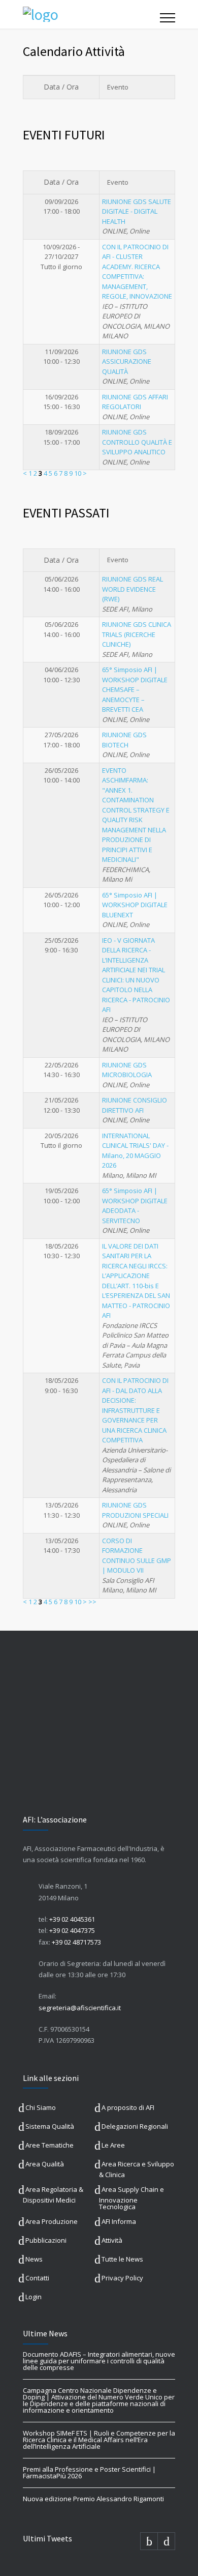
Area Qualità (45, 2164)
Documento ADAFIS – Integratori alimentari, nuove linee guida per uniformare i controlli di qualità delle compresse (99, 2361)
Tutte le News (122, 2259)
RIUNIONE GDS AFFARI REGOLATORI (135, 402)
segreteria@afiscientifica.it (80, 2008)
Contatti (37, 2278)
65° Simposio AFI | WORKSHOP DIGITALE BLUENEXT (135, 905)
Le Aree (113, 2145)
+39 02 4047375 (72, 1930)
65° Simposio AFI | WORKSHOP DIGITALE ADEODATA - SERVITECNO (135, 1206)
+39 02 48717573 (76, 1942)
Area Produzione (52, 2221)
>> (92, 1602)
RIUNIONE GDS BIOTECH (124, 740)
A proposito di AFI (128, 2107)
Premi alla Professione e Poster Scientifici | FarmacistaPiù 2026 (89, 2472)
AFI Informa (119, 2221)
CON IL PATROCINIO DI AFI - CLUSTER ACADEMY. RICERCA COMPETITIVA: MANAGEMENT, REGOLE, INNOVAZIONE (137, 272)
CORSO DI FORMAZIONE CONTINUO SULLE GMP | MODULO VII (137, 1556)
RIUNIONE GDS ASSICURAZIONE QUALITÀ (127, 361)
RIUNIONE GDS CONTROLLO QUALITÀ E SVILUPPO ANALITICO (137, 442)
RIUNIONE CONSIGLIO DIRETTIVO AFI (135, 1105)
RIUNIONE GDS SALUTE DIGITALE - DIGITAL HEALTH (137, 211)
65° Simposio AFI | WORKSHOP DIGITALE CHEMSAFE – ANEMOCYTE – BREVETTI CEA (135, 689)
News (34, 2259)
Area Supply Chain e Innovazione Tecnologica (131, 2198)
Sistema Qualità (50, 2126)
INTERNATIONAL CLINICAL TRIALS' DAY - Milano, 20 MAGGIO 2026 (135, 1151)
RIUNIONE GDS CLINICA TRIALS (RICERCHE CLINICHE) (137, 634)
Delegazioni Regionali (135, 2126)
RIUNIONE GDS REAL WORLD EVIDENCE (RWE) (133, 589)
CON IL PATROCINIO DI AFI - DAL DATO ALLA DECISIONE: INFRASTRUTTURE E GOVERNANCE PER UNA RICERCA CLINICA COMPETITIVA (135, 1410)
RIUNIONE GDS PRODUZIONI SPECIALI (135, 1510)
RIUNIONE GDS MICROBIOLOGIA (127, 1070)
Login (34, 2297)
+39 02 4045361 (72, 1919)
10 (78, 473)
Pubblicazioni (46, 2240)
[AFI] (91, 14)
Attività (112, 2240)
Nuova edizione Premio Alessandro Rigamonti (93, 2499)
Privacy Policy (122, 2278)
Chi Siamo (41, 2107)
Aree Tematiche (49, 2145)
